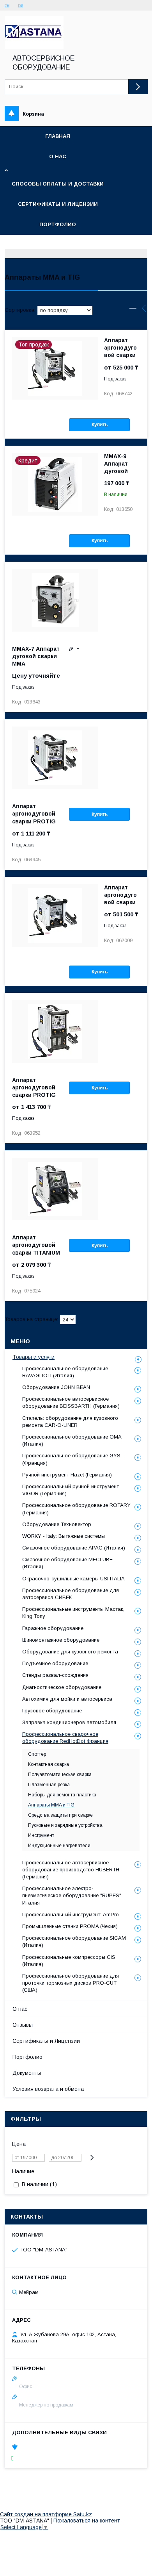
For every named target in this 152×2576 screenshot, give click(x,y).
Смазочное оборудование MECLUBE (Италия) (67, 1563)
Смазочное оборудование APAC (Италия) (74, 1548)
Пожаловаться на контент (87, 2521)
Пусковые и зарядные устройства (65, 1825)
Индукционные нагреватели (59, 1846)
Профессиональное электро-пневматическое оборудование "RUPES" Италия (72, 1895)
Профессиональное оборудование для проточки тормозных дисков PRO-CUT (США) (71, 1983)
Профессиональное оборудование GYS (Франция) (71, 1459)
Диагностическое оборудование (62, 1687)
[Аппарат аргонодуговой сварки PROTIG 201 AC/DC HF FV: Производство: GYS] (55, 758)
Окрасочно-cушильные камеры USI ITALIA (73, 1579)
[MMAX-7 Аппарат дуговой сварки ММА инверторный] (55, 600)
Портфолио (58, 224)
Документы (27, 2073)
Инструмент (41, 1835)
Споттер (37, 1754)
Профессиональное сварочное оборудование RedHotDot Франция (65, 1738)
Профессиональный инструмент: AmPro (71, 1915)
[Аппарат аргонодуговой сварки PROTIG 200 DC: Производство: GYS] (55, 916)
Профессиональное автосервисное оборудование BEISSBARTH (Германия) (71, 1402)
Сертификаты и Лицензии (46, 2041)
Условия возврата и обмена (48, 2089)
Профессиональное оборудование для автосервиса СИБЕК (71, 1594)
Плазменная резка (49, 1785)
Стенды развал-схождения (55, 1675)
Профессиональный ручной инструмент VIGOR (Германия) (71, 1490)
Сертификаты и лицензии (58, 204)
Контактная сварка (49, 1764)
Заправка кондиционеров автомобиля (69, 1722)
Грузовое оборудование (52, 1711)
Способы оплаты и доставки (58, 184)
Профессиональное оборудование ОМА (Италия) (72, 1440)
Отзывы (23, 2025)
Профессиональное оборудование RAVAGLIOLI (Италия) (65, 1372)
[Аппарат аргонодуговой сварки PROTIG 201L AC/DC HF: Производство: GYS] (55, 1032)
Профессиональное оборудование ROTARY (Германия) (76, 1509)
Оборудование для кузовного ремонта (70, 1652)
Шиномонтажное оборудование (61, 1640)
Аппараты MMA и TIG (51, 1805)
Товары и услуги (34, 1357)
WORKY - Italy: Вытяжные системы (64, 1536)
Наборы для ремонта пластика (62, 1795)
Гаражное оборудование (53, 1628)
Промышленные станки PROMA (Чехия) (70, 1926)
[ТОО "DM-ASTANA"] (34, 47)
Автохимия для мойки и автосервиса (67, 1699)
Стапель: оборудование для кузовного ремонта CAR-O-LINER (70, 1422)
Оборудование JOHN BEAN (56, 1387)
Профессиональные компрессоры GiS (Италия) (69, 1961)
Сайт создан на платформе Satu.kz (46, 2514)
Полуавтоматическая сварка (60, 1774)
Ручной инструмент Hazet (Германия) (67, 1475)
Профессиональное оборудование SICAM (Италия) (74, 1941)
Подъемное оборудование (55, 1663)
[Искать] (138, 87)
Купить (100, 425)
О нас (58, 156)
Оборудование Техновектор (57, 1524)
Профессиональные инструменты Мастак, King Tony (73, 1613)
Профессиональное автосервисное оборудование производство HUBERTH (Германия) (71, 1870)
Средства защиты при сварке (60, 1815)
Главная (58, 136)
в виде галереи (133, 310)
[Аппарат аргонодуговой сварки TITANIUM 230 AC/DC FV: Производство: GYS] (55, 1189)
